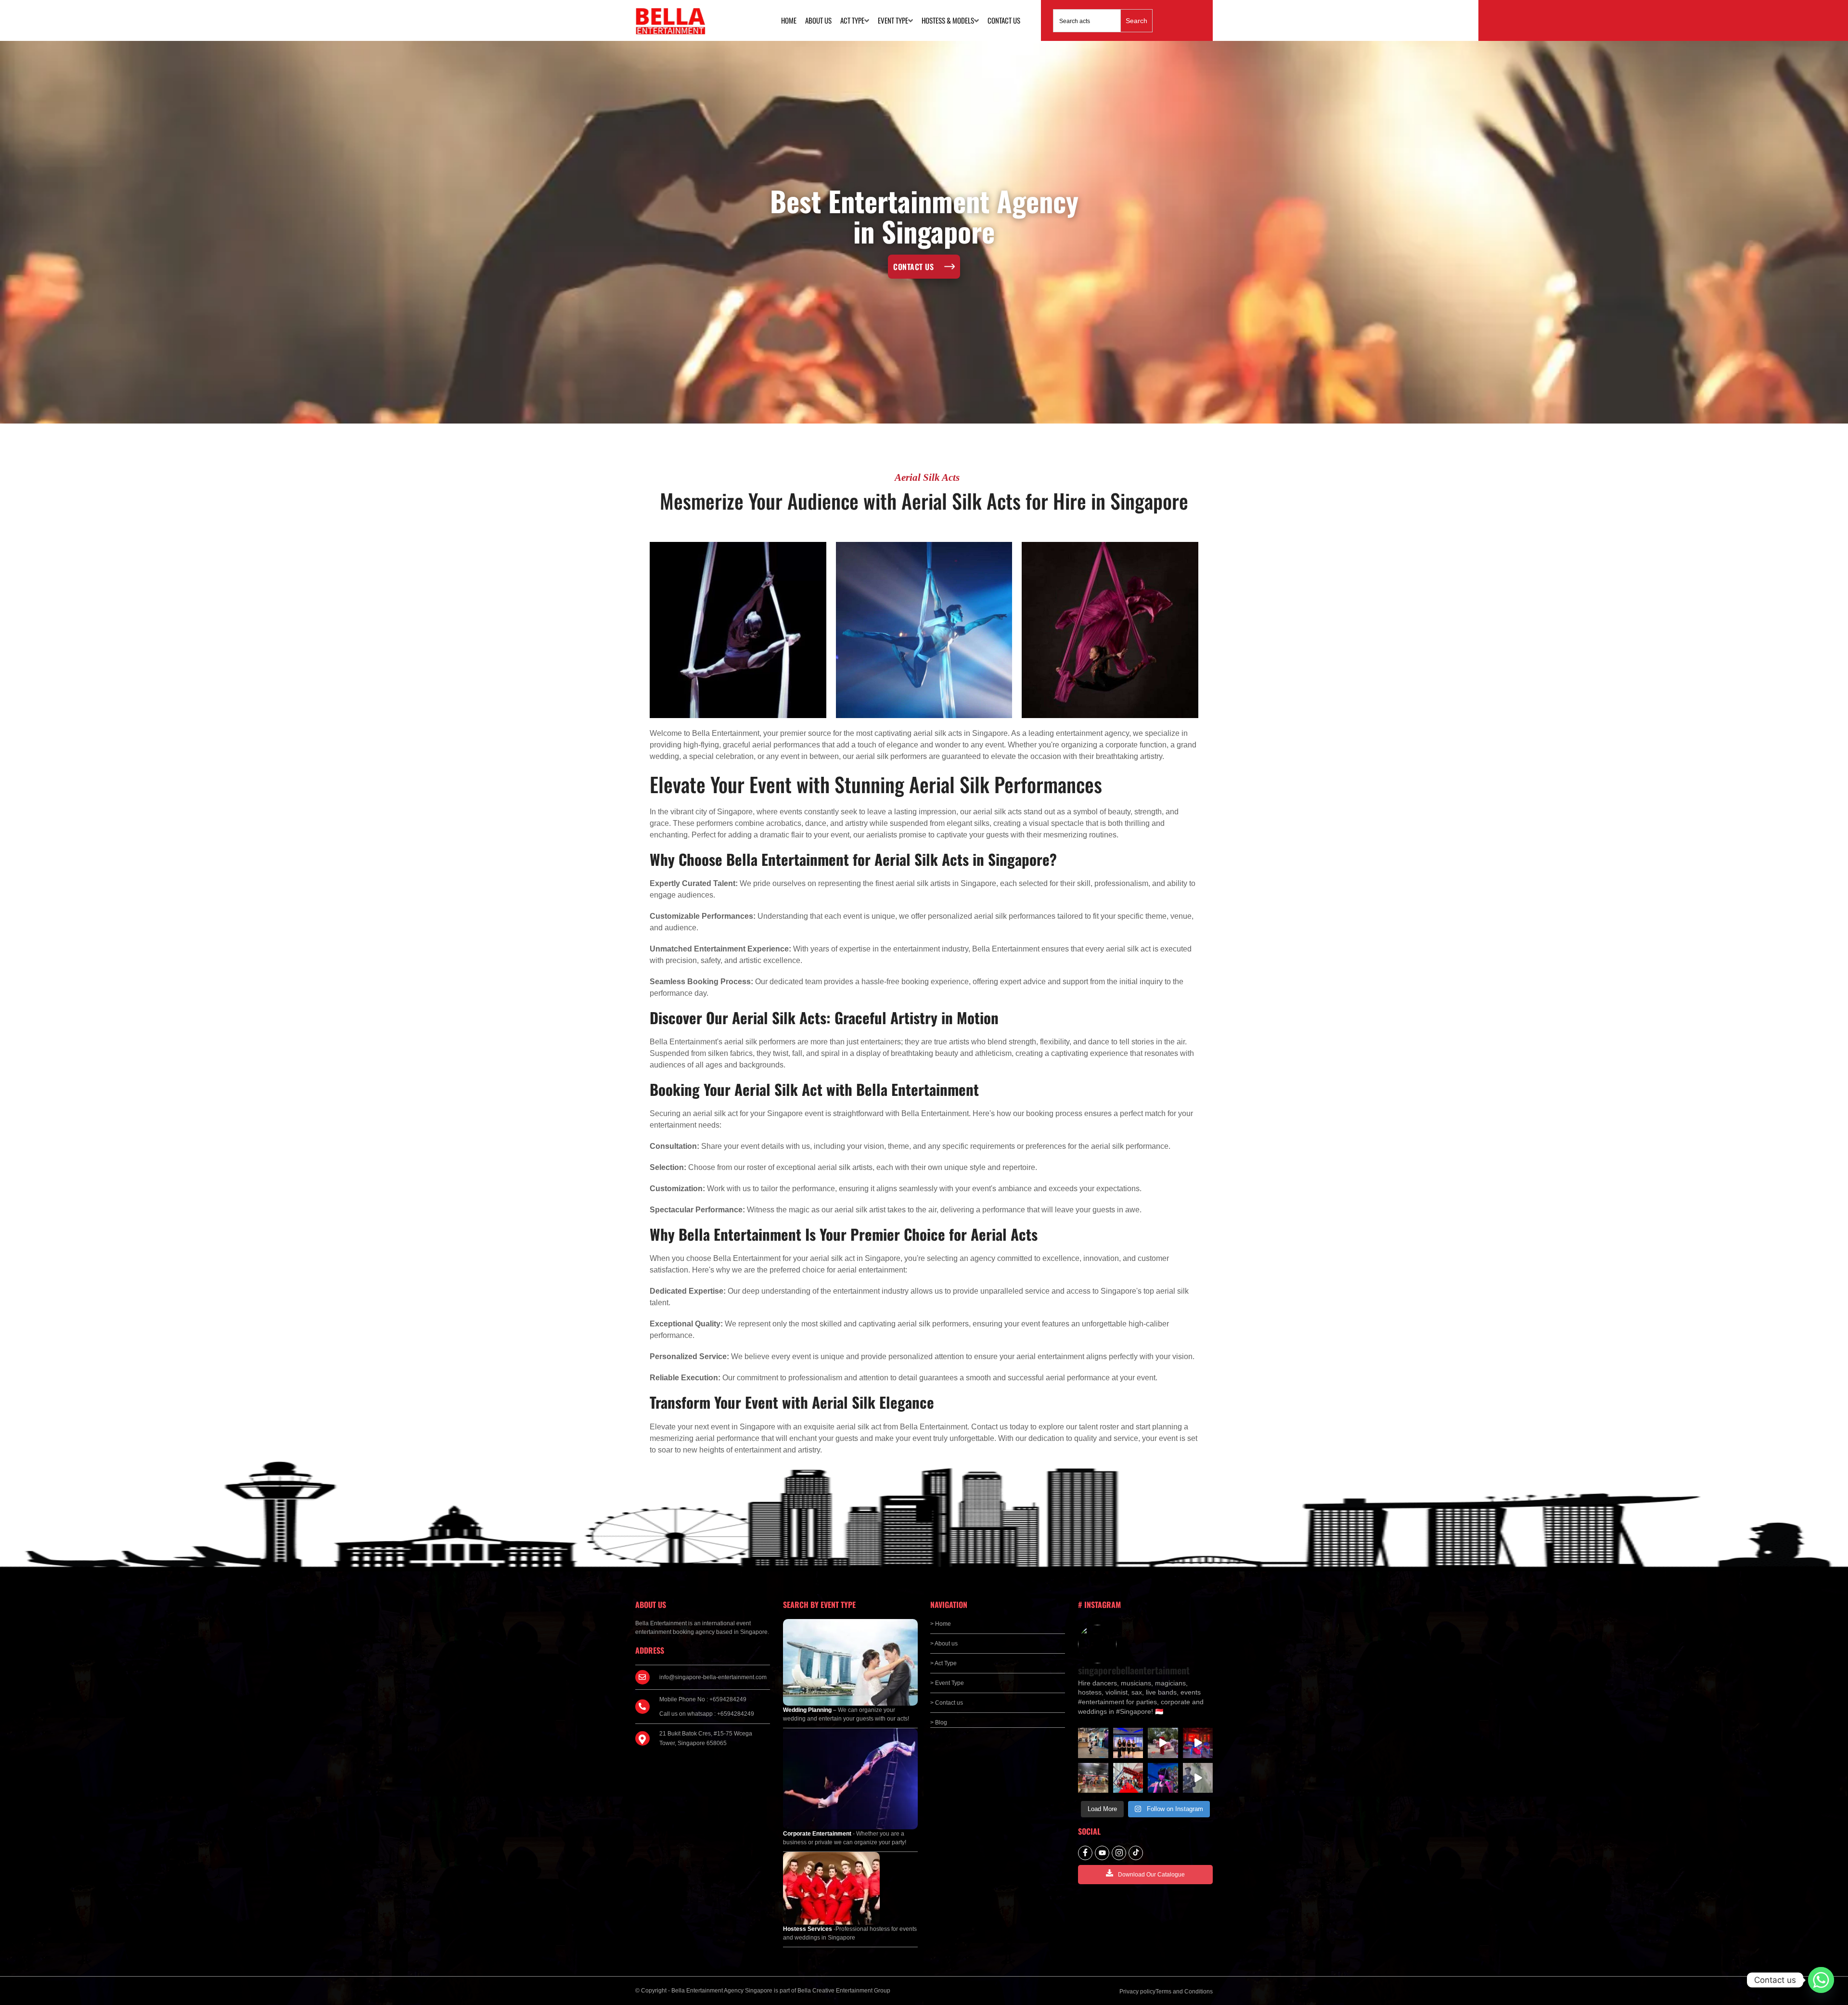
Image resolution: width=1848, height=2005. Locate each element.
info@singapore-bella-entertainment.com (713, 1677)
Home (789, 20)
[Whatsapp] (1821, 1980)
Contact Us (913, 267)
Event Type (893, 20)
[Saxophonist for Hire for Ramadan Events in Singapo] (1198, 1778)
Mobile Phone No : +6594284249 (703, 1699)
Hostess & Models (948, 20)
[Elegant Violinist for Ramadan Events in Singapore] (1163, 1778)
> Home (941, 1624)
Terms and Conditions (1184, 1992)
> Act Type (943, 1663)
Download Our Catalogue (1151, 1875)
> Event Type (947, 1683)
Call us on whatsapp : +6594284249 (707, 1714)
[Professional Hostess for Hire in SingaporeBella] (1128, 1743)
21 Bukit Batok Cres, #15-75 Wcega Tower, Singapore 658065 (706, 1738)
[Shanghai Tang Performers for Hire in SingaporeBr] (1198, 1743)
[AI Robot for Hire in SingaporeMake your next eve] (1093, 1743)
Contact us (1004, 20)
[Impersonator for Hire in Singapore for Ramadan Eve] (1128, 1778)
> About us (944, 1644)
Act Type (852, 20)
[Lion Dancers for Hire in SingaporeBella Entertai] (1163, 1743)
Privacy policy (1137, 1992)
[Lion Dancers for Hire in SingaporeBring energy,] (1093, 1778)
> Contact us (947, 1703)
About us (818, 20)
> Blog (939, 1722)
